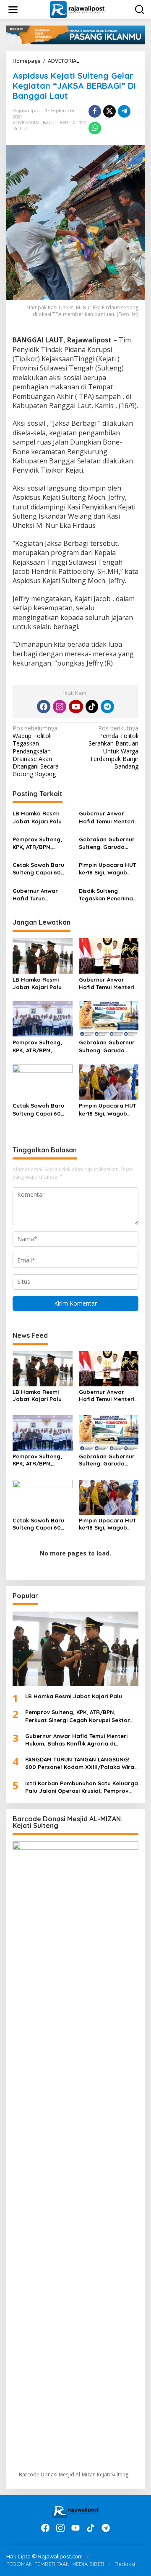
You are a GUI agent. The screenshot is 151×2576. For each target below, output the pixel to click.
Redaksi (125, 2564)
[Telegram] (107, 707)
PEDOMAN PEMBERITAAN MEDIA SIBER (55, 2564)
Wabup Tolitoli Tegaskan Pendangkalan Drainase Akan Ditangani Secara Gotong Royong (36, 751)
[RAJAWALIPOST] (77, 9)
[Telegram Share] (124, 111)
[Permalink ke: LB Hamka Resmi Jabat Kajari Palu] (43, 955)
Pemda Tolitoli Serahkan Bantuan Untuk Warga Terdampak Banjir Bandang (113, 747)
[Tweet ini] (109, 111)
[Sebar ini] (95, 111)
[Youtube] (76, 707)
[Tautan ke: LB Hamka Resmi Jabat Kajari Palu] (75, 1649)
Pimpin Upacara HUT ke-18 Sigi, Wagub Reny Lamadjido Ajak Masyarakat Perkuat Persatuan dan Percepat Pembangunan (108, 869)
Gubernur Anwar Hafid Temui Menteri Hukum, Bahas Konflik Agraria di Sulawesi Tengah (107, 817)
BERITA (67, 123)
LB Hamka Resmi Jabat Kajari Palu (37, 817)
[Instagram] (60, 707)
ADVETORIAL (27, 123)
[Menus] (13, 10)
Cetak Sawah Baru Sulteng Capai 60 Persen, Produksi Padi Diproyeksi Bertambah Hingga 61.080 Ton (39, 869)
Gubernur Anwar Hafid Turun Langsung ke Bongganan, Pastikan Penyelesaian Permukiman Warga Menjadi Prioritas (40, 895)
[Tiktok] (92, 707)
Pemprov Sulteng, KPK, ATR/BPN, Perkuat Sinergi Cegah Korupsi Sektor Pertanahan (39, 843)
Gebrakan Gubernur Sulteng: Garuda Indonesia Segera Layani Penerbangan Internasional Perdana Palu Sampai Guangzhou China (108, 843)
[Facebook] (44, 707)
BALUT (50, 123)
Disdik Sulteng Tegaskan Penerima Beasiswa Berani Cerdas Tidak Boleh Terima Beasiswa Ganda (106, 895)
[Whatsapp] (95, 128)
